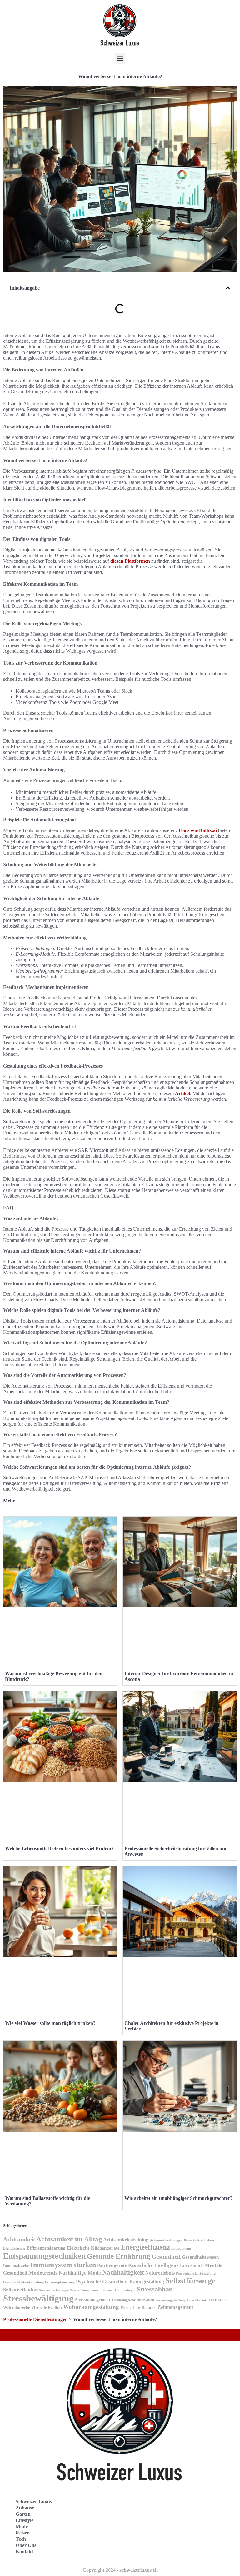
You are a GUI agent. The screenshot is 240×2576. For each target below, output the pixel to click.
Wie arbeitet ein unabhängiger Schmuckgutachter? (178, 2198)
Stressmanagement (93, 2300)
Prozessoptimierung (60, 2282)
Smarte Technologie (54, 2290)
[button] (120, 59)
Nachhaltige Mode (80, 2273)
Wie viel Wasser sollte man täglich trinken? (50, 2023)
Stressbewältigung (38, 2298)
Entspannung (181, 2248)
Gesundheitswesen (200, 2257)
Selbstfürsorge (190, 2281)
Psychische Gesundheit (102, 2282)
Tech (21, 2539)
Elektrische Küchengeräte (93, 2248)
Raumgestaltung (147, 2282)
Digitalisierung (14, 2248)
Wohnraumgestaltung (91, 2307)
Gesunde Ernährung (119, 2256)
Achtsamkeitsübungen (166, 2240)
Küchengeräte (112, 2265)
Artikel (182, 1093)
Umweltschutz (197, 2300)
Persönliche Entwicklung (196, 2273)
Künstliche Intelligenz (153, 2265)
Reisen (23, 2533)
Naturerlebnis (160, 2273)
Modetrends (43, 2273)
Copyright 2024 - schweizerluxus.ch (120, 2570)
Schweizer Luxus (34, 2501)
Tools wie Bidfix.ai (197, 830)
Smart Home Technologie (113, 2290)
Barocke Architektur (199, 2240)
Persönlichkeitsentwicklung (23, 2282)
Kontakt (24, 2551)
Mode (22, 2526)
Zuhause (25, 2508)
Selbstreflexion (20, 2290)
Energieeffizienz (145, 2247)
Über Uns (26, 2545)
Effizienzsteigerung (46, 2248)
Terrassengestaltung (171, 2300)
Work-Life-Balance (138, 2307)
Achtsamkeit (19, 2239)
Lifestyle (25, 2520)
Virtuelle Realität (47, 2307)
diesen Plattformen (130, 561)
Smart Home (80, 2290)
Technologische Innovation (133, 2300)
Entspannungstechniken (44, 2256)
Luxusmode (192, 2265)
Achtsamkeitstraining (126, 2240)
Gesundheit (166, 2257)
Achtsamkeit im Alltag (69, 2239)
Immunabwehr (16, 2266)
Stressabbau (155, 2289)
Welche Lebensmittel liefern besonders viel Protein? (59, 1849)
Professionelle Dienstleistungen (35, 2319)
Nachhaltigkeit (123, 2272)
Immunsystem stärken (63, 2265)
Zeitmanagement (175, 2307)
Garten (23, 2514)
